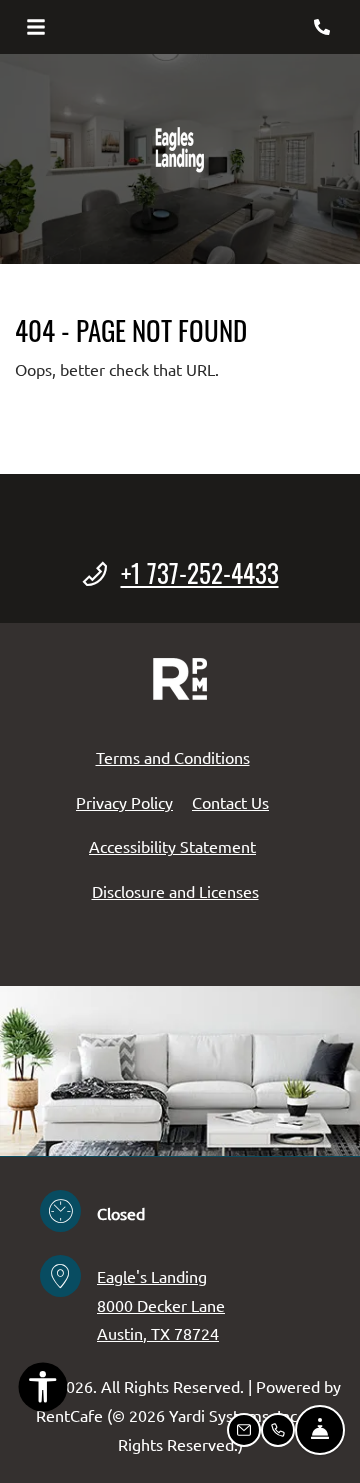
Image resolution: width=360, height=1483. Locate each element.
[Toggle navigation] (36, 27)
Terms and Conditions (173, 756)
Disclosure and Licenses (175, 891)
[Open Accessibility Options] (43, 1391)
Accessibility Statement (172, 845)
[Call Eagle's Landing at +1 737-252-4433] (324, 27)
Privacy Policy (124, 801)
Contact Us (230, 802)
